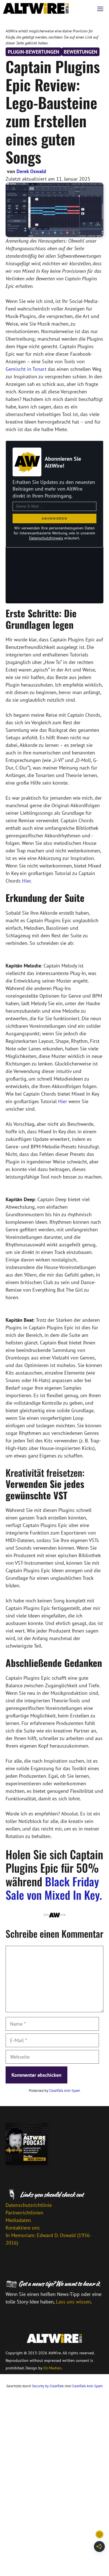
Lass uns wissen (73, 2302)
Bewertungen (80, 52)
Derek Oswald (31, 171)
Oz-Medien (52, 2368)
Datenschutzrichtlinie (29, 2205)
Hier (26, 881)
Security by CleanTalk (48, 2386)
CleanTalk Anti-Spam (65, 2091)
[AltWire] (36, 8)
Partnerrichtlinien (24, 2213)
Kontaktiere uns (23, 2228)
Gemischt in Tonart (26, 369)
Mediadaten (18, 2220)
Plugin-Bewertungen (34, 52)
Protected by (54, 2091)
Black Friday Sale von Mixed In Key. (54, 1888)
